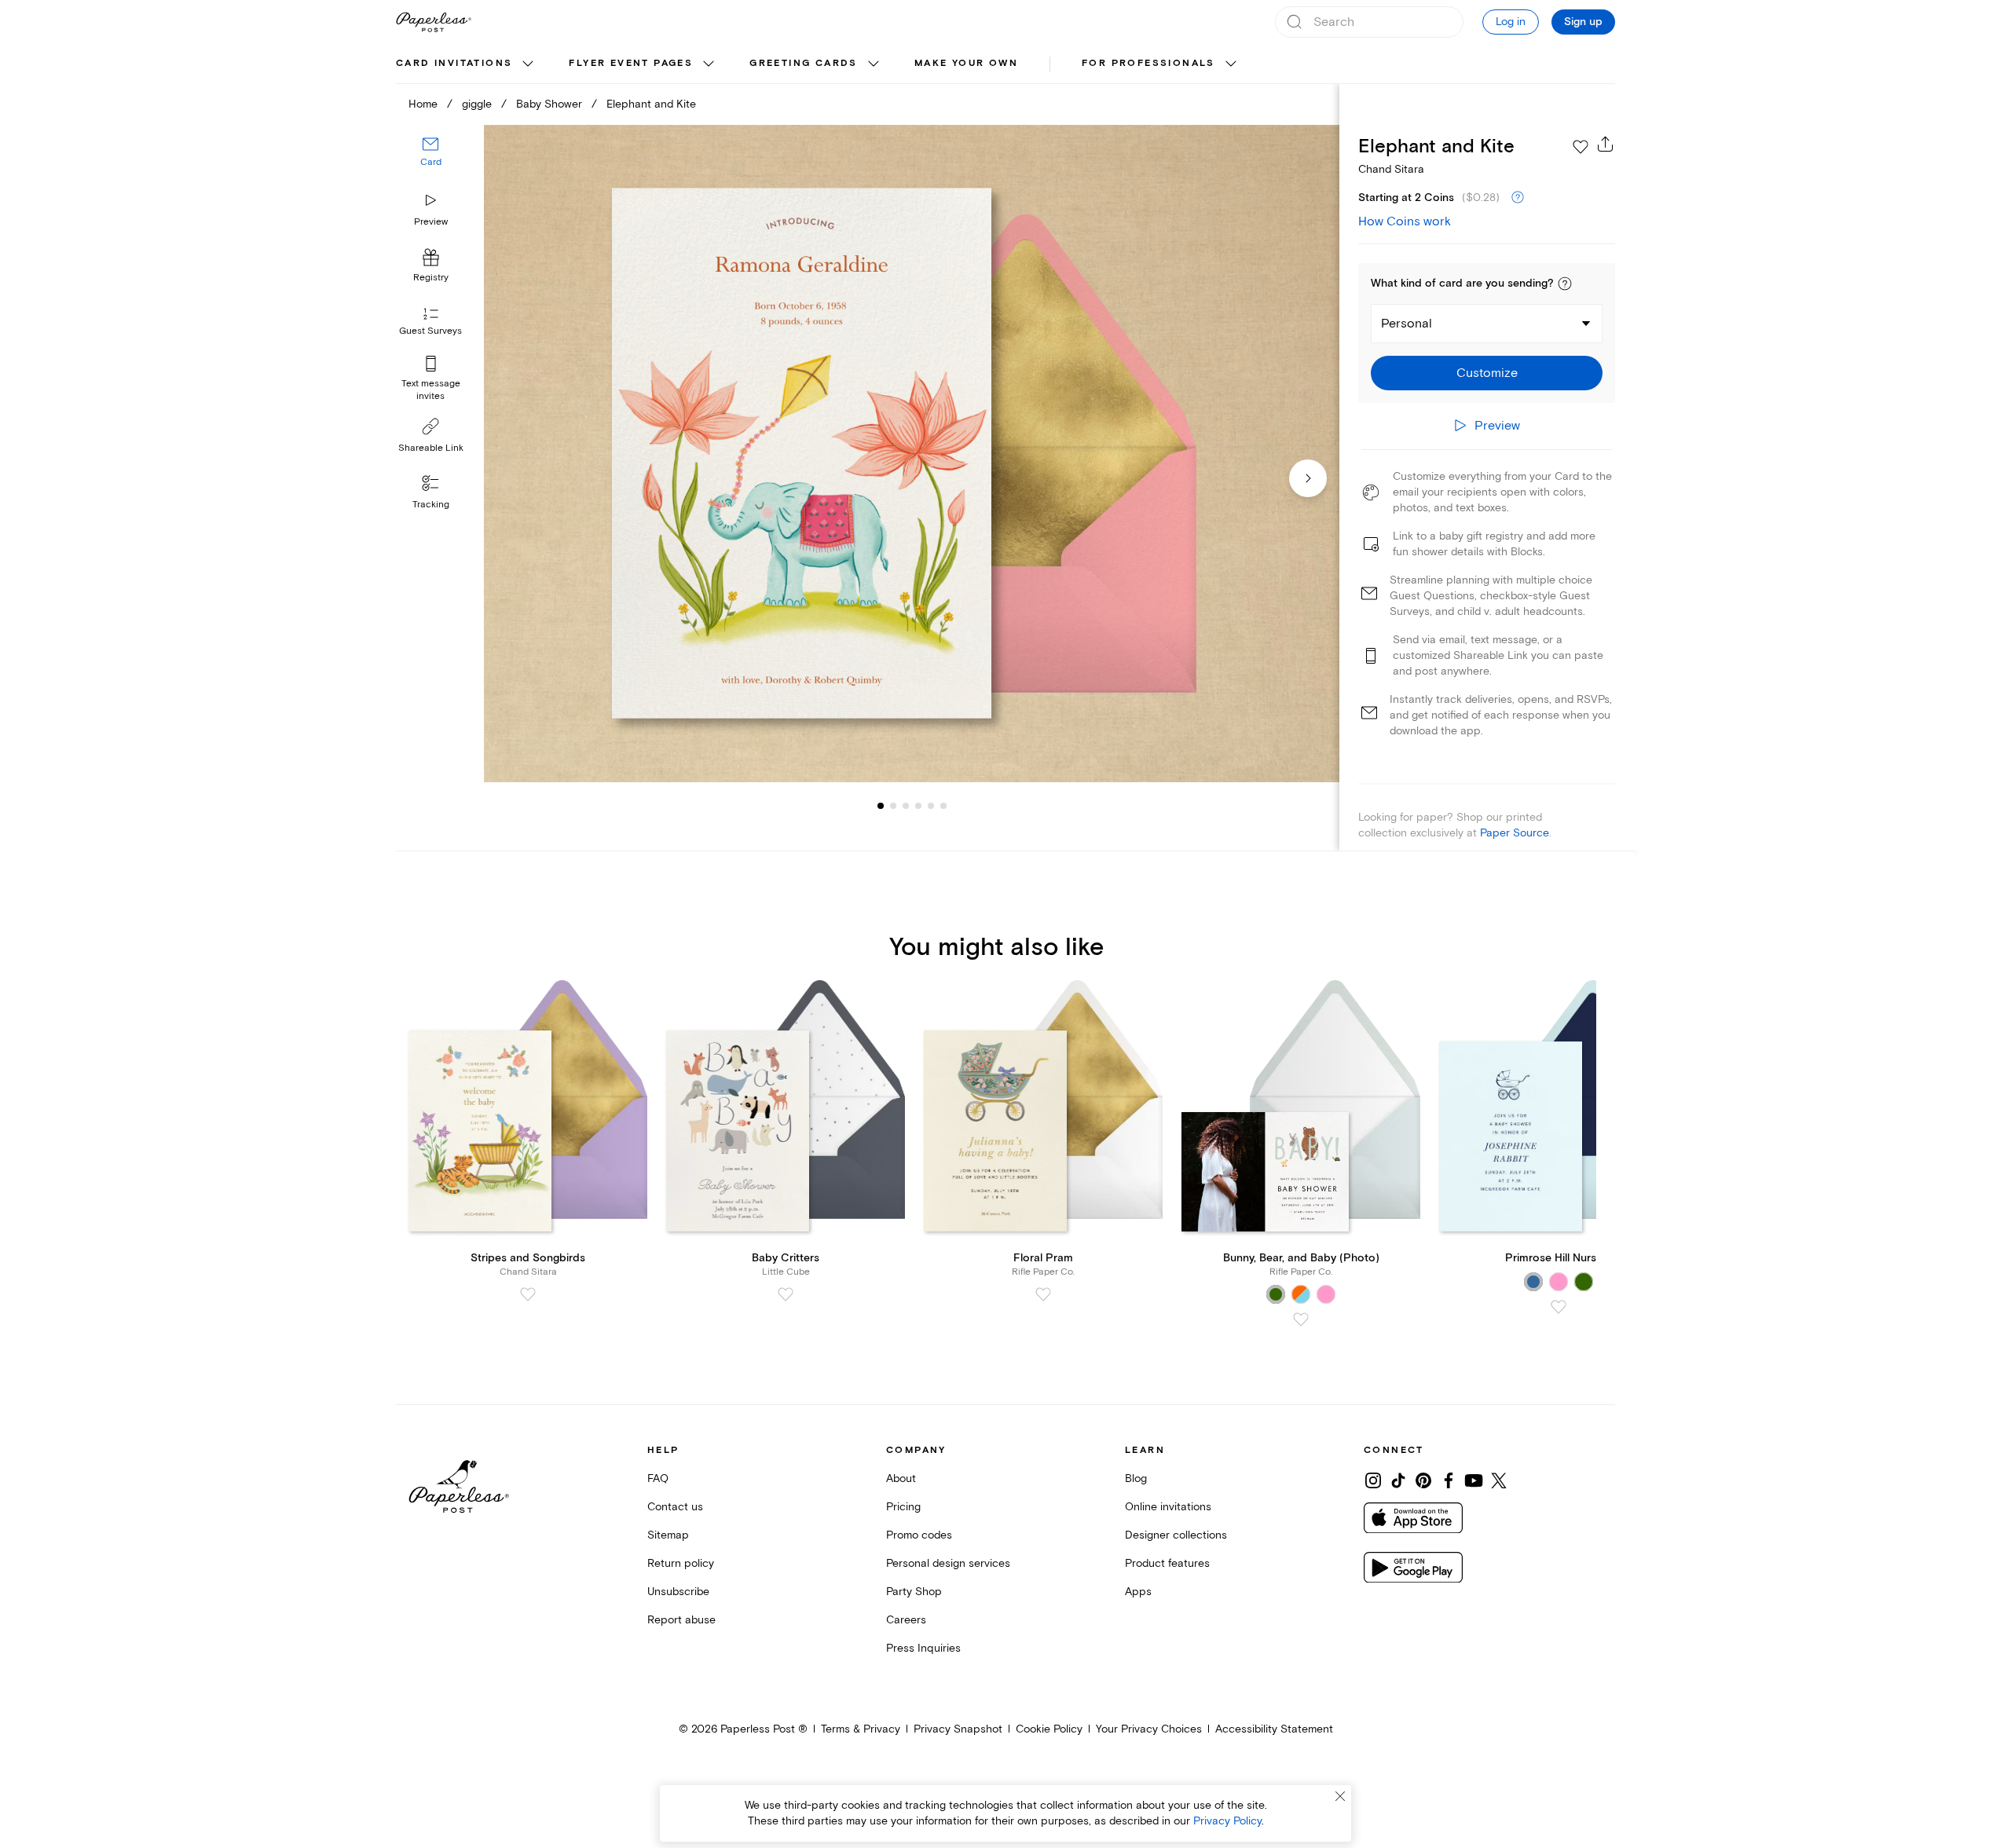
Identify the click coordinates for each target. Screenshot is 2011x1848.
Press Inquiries (923, 1648)
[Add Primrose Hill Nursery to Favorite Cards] (1559, 1307)
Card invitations (454, 63)
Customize (1487, 373)
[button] (1565, 284)
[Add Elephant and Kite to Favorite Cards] (1581, 147)
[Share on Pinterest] (1423, 1480)
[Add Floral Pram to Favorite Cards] (1043, 1294)
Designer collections (1176, 1535)
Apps (1138, 1592)
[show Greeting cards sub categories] (874, 64)
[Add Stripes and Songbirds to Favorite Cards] (528, 1294)
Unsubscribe (678, 1592)
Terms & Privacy (861, 1729)
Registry (431, 278)
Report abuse (681, 1620)
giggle (477, 104)
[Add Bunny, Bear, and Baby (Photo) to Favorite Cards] (1301, 1319)
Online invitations (1168, 1507)
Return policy (681, 1563)
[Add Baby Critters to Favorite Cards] (786, 1294)
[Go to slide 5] (918, 806)
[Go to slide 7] (943, 806)
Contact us (675, 1507)
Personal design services (948, 1563)
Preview (431, 222)
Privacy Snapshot (958, 1729)
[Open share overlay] (1606, 144)
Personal (1407, 324)
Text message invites (431, 390)
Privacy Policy (1227, 1821)
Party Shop (914, 1592)
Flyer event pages (631, 63)
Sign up (1583, 22)
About (901, 1478)
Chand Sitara (1391, 169)
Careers (906, 1620)
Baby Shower (549, 104)
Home (423, 104)
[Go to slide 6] (931, 806)
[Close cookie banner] (1340, 1796)
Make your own (966, 63)
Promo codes (919, 1535)
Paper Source (1515, 833)
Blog (1136, 1478)
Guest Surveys (430, 332)
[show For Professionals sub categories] (1231, 64)
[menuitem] (467, 64)
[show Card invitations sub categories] (528, 64)
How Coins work (1405, 221)
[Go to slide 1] (881, 806)
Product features (1167, 1563)
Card (431, 163)
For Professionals (1148, 63)
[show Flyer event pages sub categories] (709, 64)
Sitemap (668, 1535)
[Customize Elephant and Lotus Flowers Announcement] (911, 454)
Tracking (431, 505)
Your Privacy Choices (1149, 1729)
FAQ (658, 1478)
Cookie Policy (1049, 1729)
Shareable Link (431, 448)
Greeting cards (804, 63)
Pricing (903, 1507)
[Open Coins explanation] (1518, 198)
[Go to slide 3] (893, 806)
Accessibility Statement (1274, 1729)
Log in (1511, 22)
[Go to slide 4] (906, 806)
